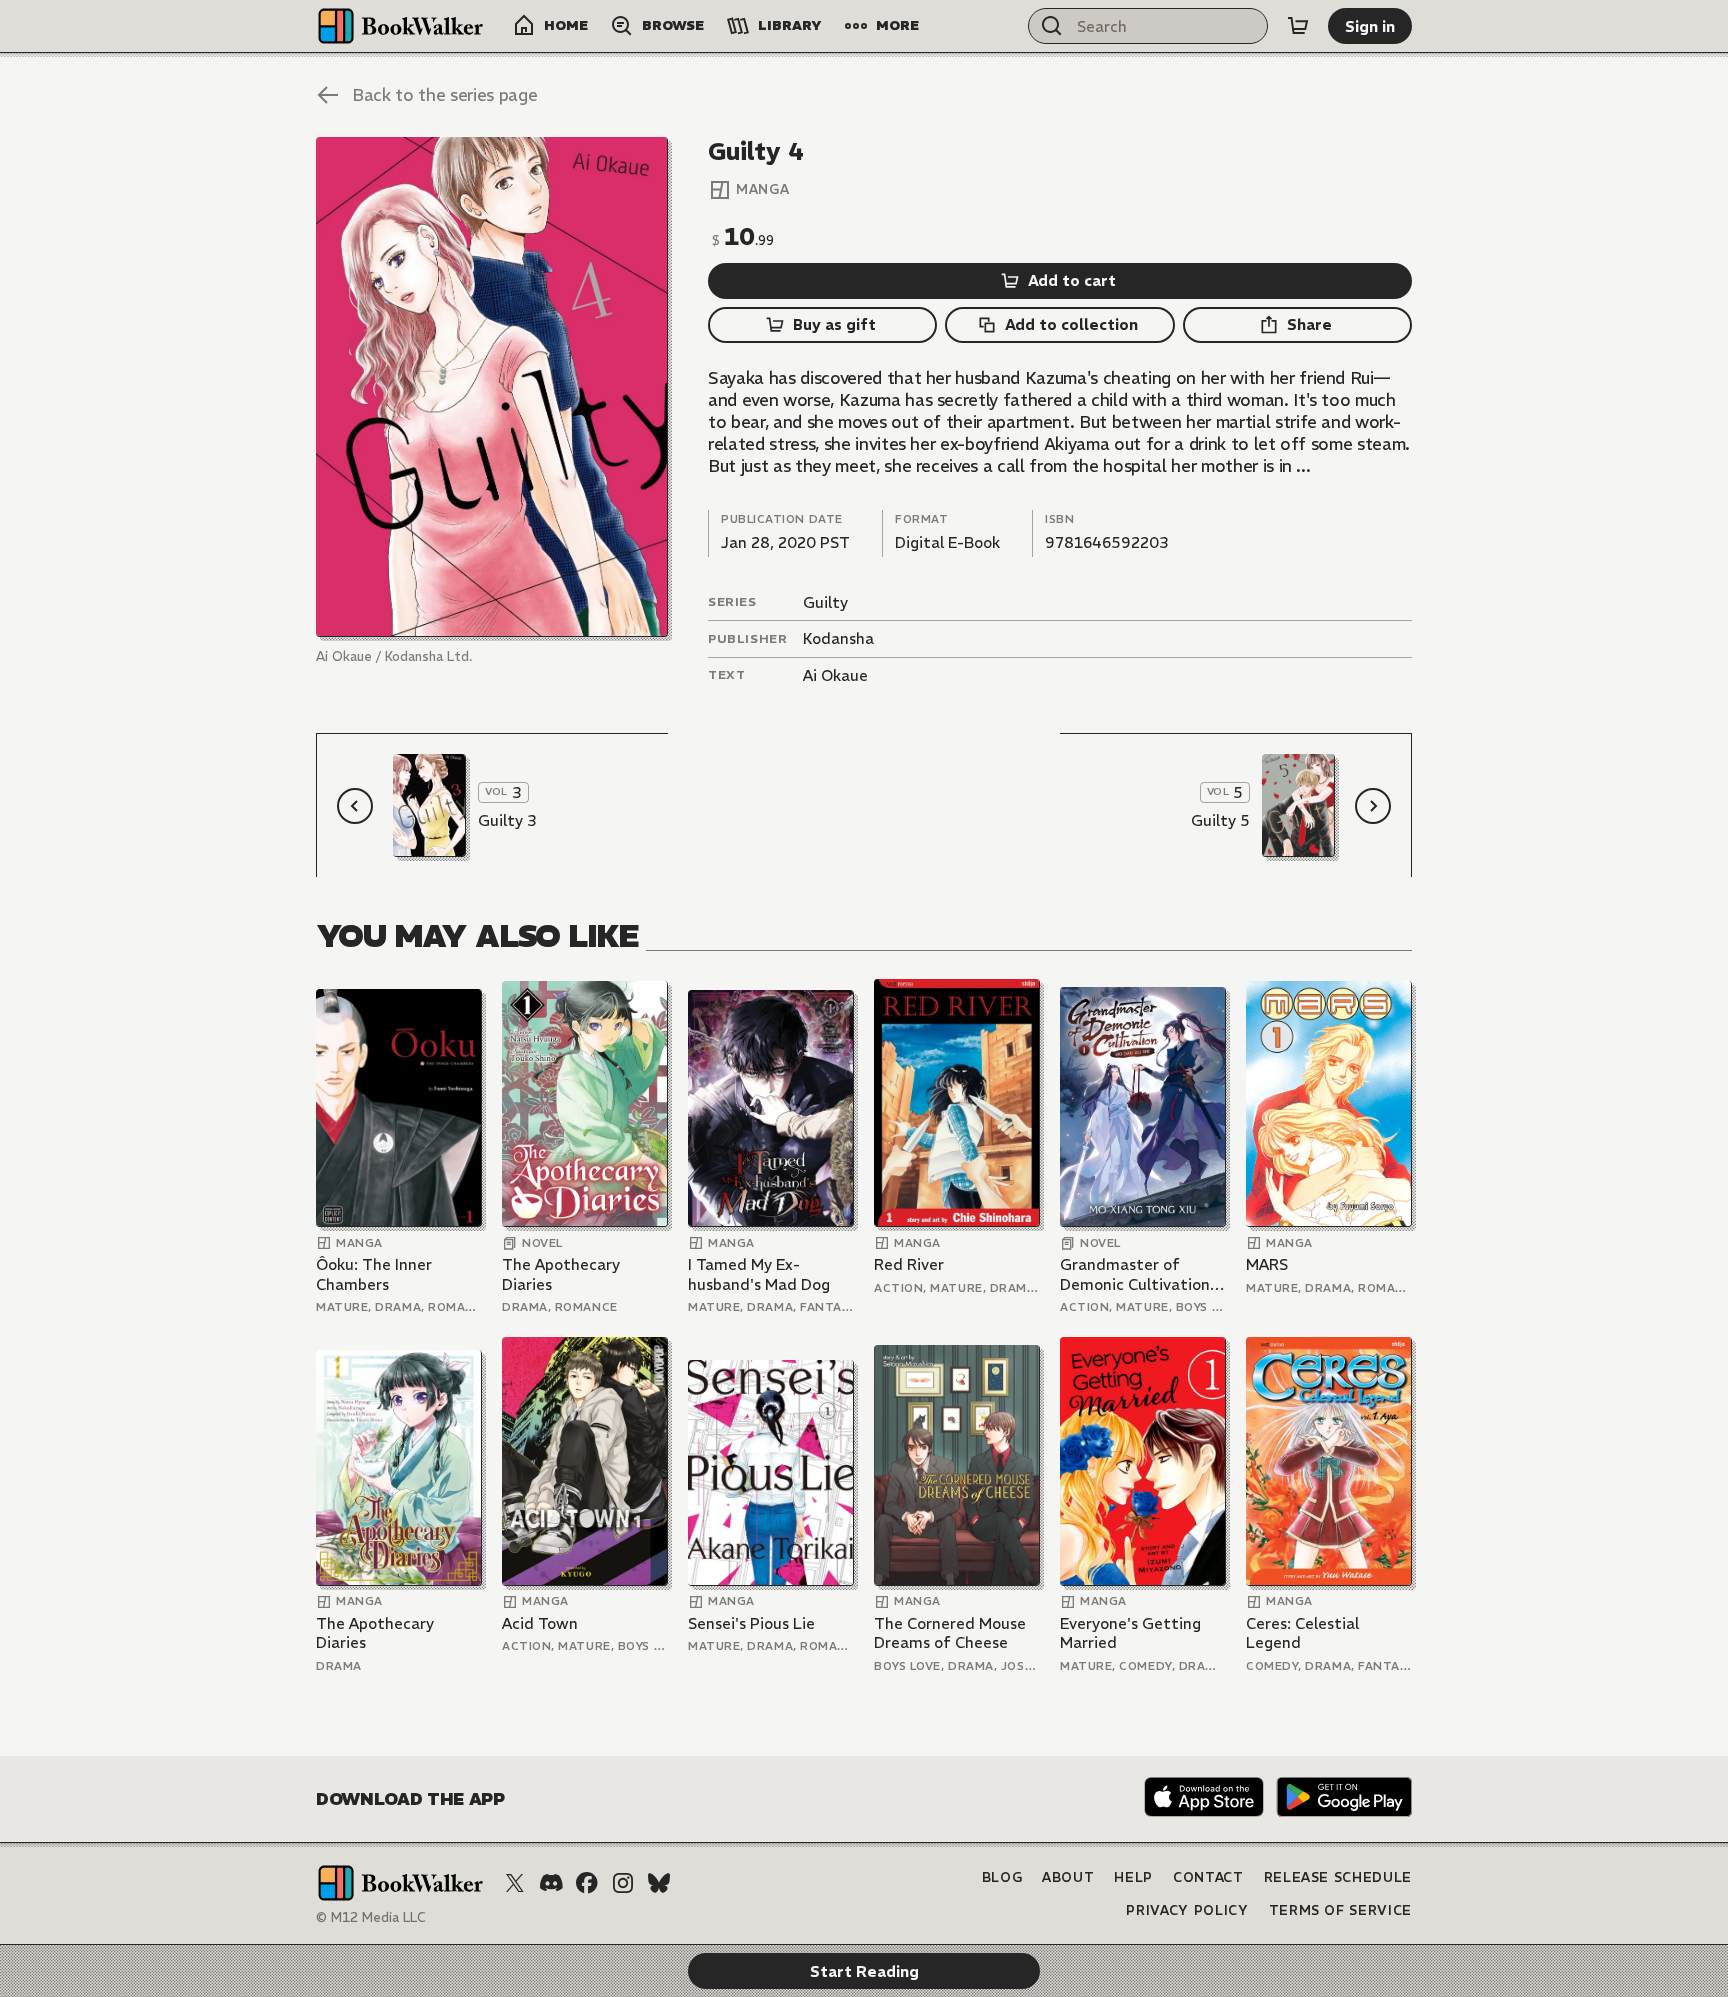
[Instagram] (623, 1883)
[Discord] (551, 1883)
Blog (1002, 1877)
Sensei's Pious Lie (751, 1623)
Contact (1208, 1877)
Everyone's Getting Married (1130, 1633)
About (1068, 1877)
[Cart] (1298, 26)
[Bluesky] (659, 1883)
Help (1133, 1877)
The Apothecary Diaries (561, 1274)
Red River (909, 1264)
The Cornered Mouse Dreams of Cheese (950, 1633)
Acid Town (540, 1623)
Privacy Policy (1187, 1910)
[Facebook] (587, 1883)
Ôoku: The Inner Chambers (374, 1274)
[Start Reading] (492, 387)
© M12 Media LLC (371, 1917)
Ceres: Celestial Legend (1302, 1633)
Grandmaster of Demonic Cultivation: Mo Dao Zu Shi (1137, 1274)
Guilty (825, 602)
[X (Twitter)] (515, 1883)
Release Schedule (1338, 1877)
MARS (1267, 1264)
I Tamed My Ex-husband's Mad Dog (759, 1274)
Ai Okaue (835, 675)
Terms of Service (1340, 1910)
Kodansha (838, 638)
